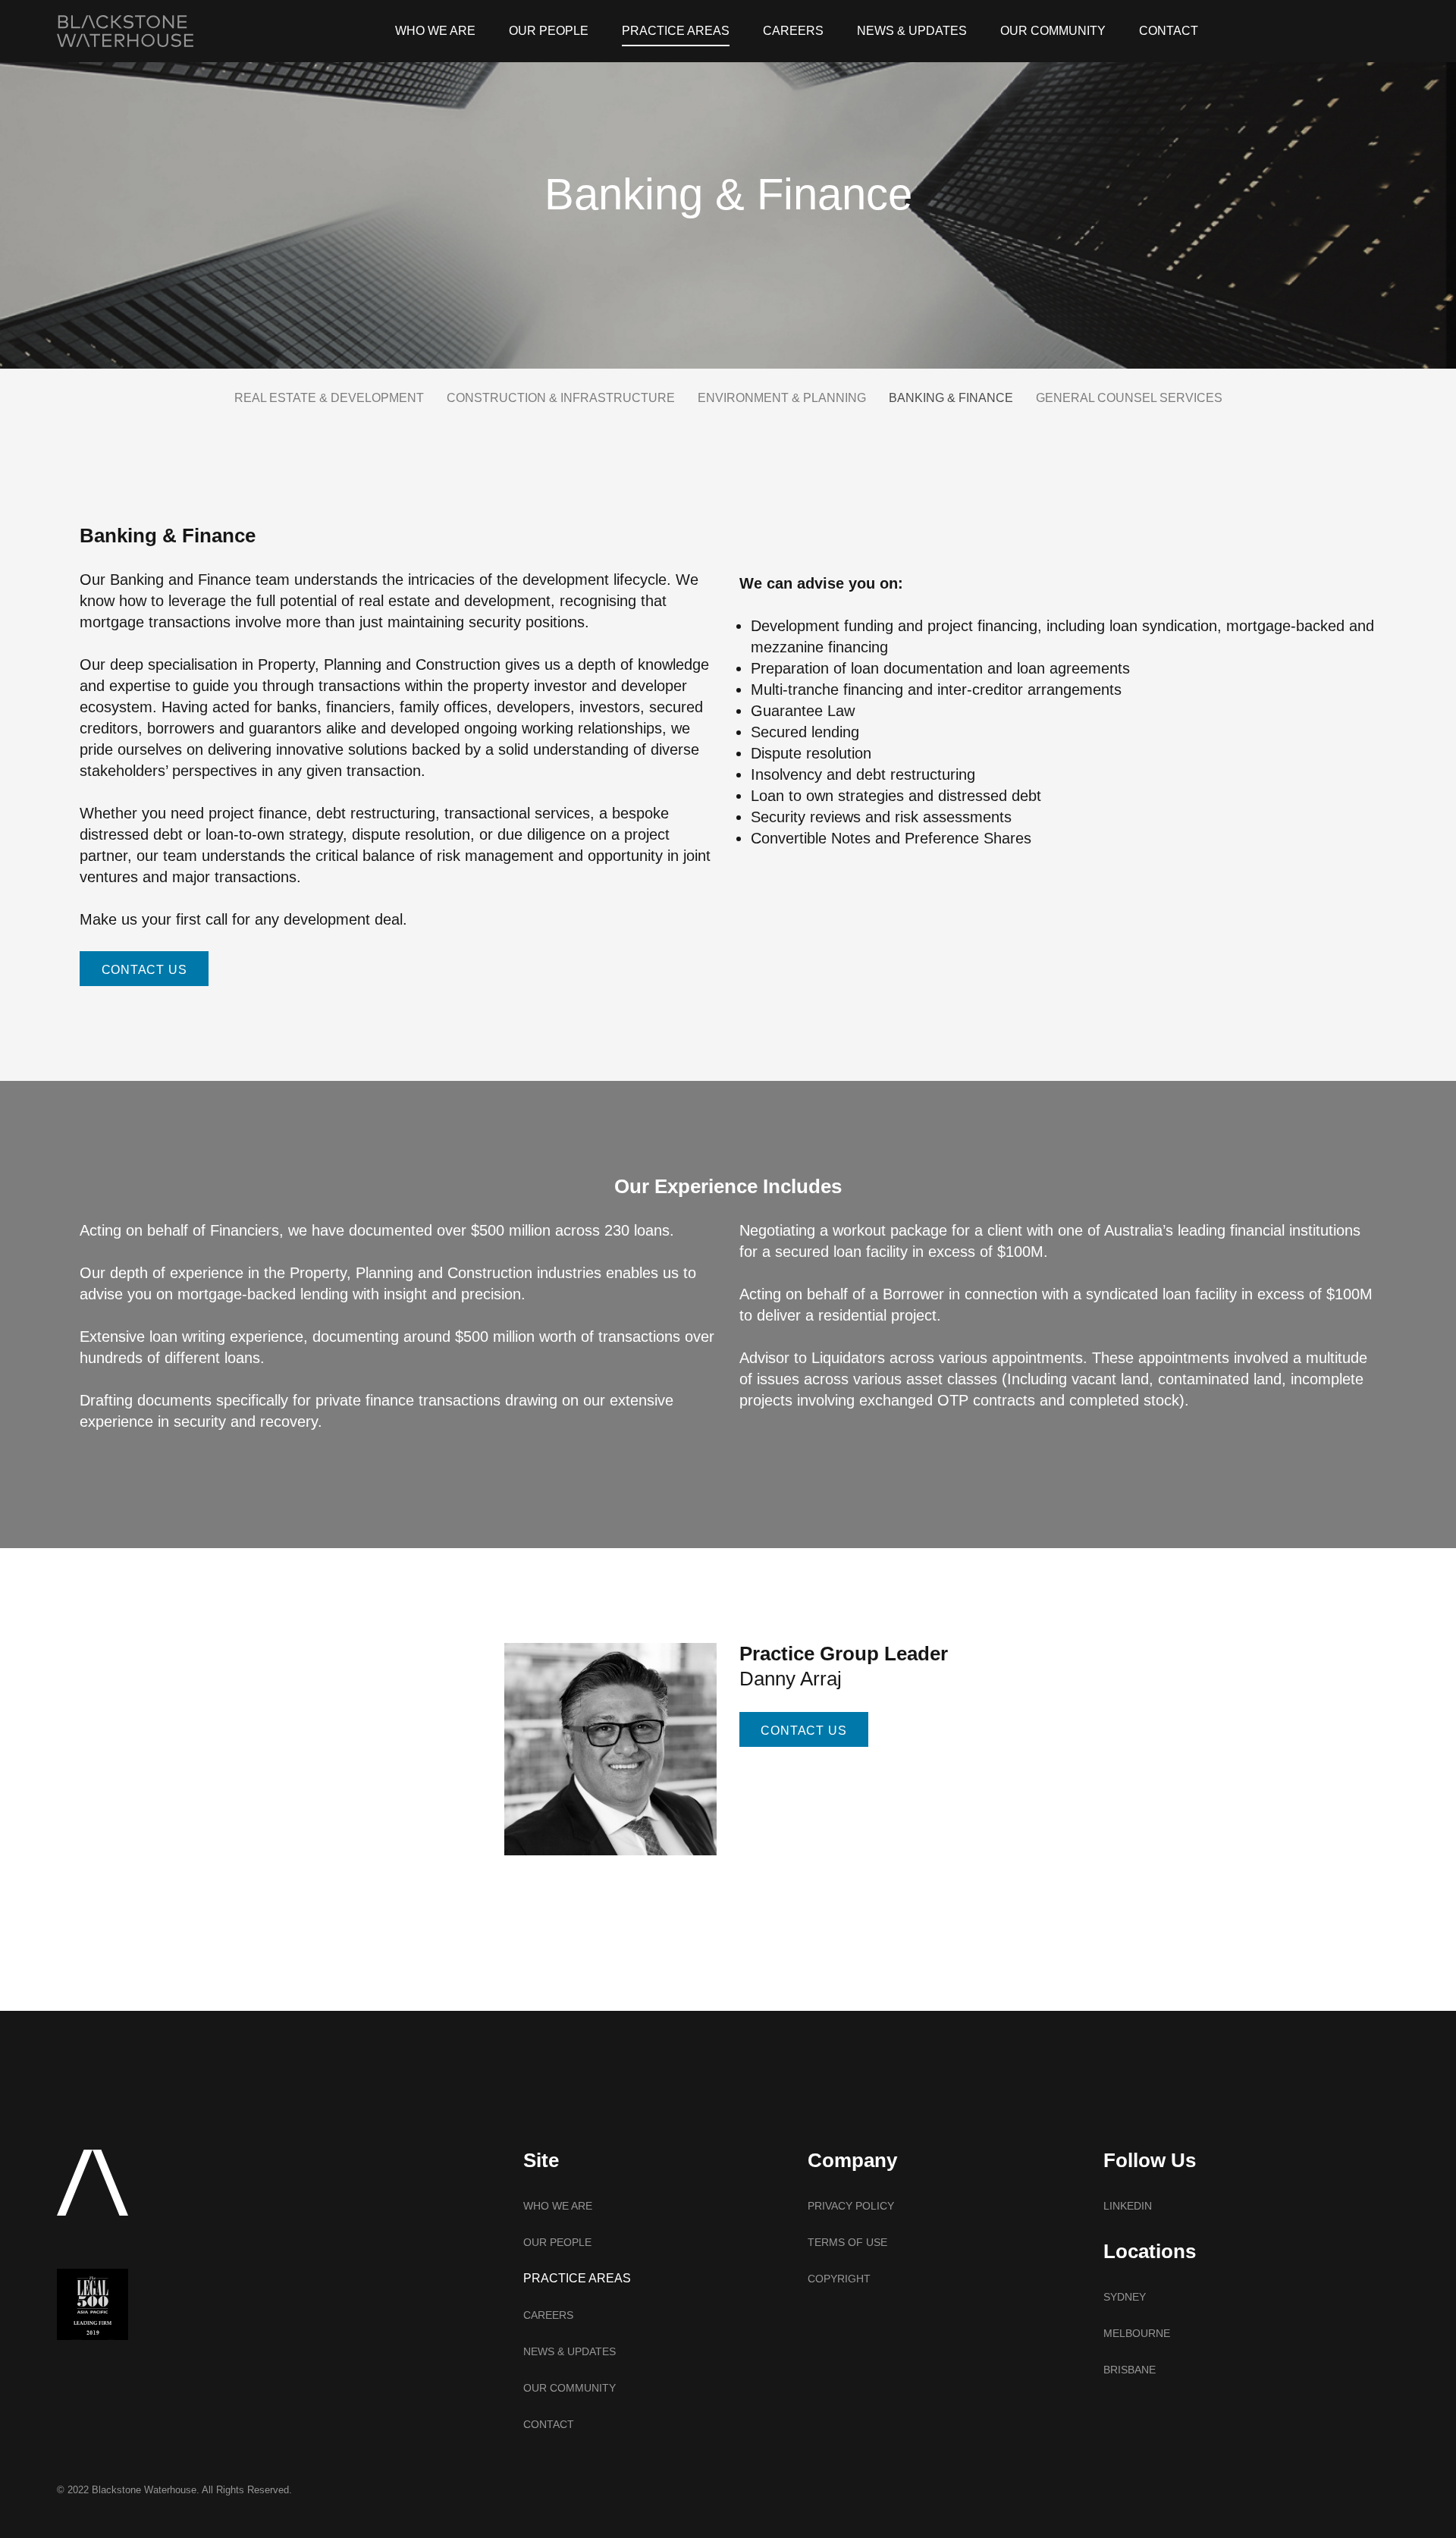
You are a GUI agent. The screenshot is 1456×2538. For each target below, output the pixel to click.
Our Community (1053, 31)
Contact (1169, 31)
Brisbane (1130, 2370)
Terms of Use (847, 2242)
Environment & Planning (782, 398)
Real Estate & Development (329, 398)
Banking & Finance (951, 398)
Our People (549, 31)
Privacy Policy (851, 2206)
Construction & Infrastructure (561, 398)
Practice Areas (676, 31)
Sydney (1125, 2297)
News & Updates (912, 31)
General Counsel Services (1129, 398)
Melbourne (1137, 2333)
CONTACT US (144, 970)
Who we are (435, 31)
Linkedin (1128, 2206)
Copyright (839, 2279)
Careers (793, 31)
